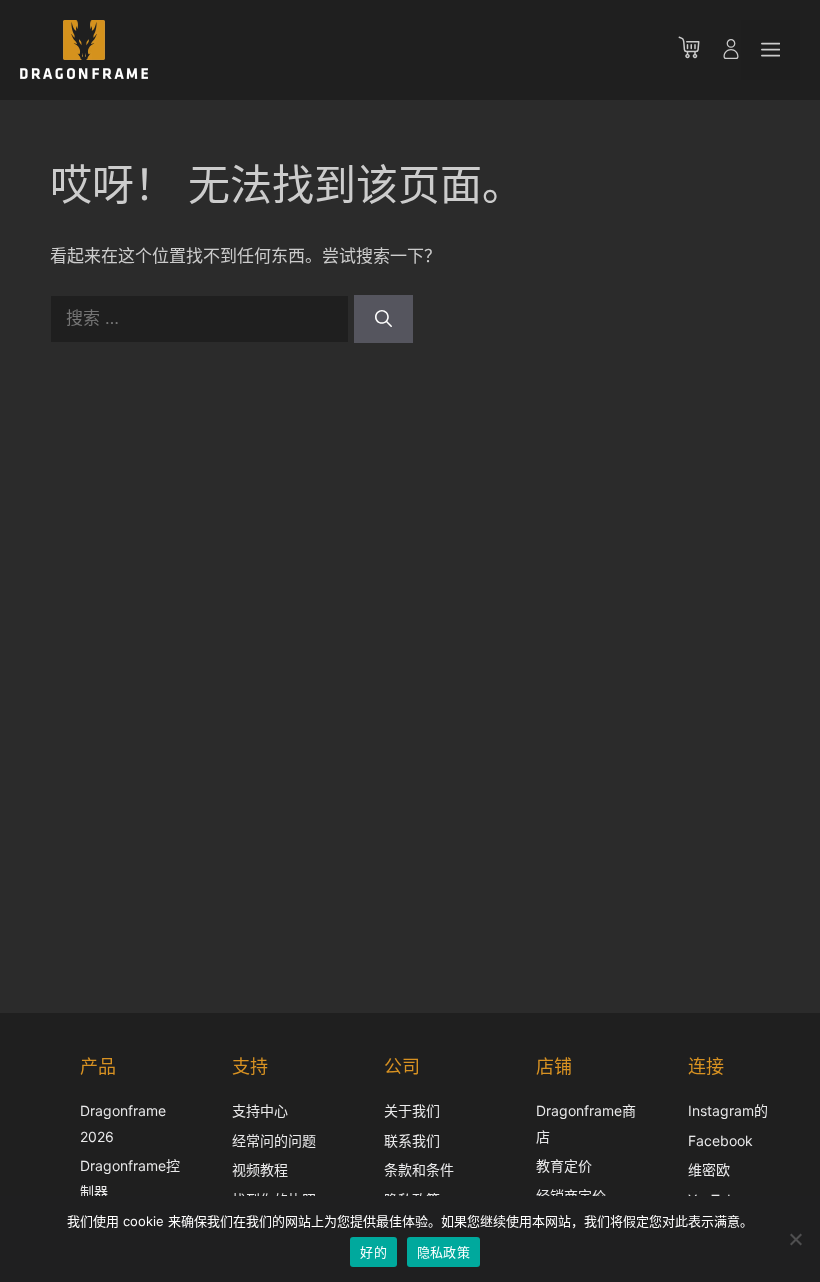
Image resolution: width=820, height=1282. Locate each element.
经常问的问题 (274, 1140)
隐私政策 (443, 1252)
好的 (373, 1252)
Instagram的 (728, 1110)
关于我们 (412, 1110)
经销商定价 (571, 1195)
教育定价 (564, 1165)
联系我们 (412, 1140)
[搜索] (383, 319)
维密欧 (709, 1169)
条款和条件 (419, 1169)
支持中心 (260, 1110)
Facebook (720, 1140)
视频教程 (260, 1169)
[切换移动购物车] (699, 50)
